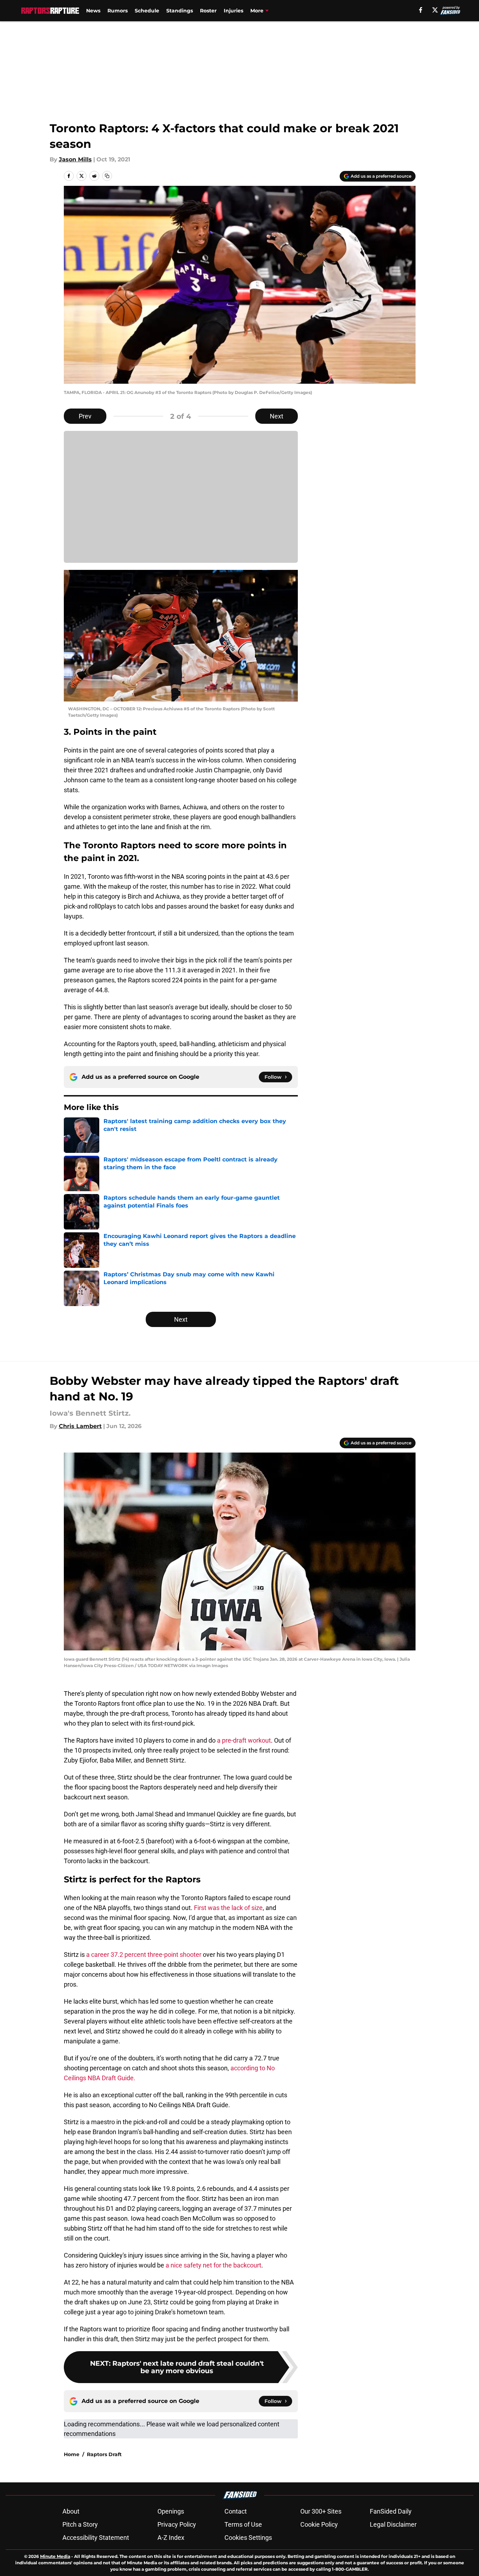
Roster (208, 11)
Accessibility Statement (96, 2538)
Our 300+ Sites (321, 2511)
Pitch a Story (80, 2524)
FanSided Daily (391, 2511)
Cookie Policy (319, 2524)
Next (277, 416)
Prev (85, 416)
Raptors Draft (104, 2454)
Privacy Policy (177, 2524)
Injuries (233, 11)
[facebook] (421, 10)
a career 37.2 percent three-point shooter (144, 1955)
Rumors (118, 11)
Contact (236, 2511)
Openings (171, 2511)
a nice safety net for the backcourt (213, 2265)
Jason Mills (75, 159)
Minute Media (55, 2556)
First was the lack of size (228, 1908)
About (71, 2511)
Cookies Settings (248, 2538)
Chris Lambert (80, 1426)
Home (72, 2454)
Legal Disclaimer (393, 2524)
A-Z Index (171, 2538)
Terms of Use (243, 2524)
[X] (435, 10)
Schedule (147, 11)
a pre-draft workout (244, 1740)
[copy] (107, 176)
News (93, 11)
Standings (180, 11)
